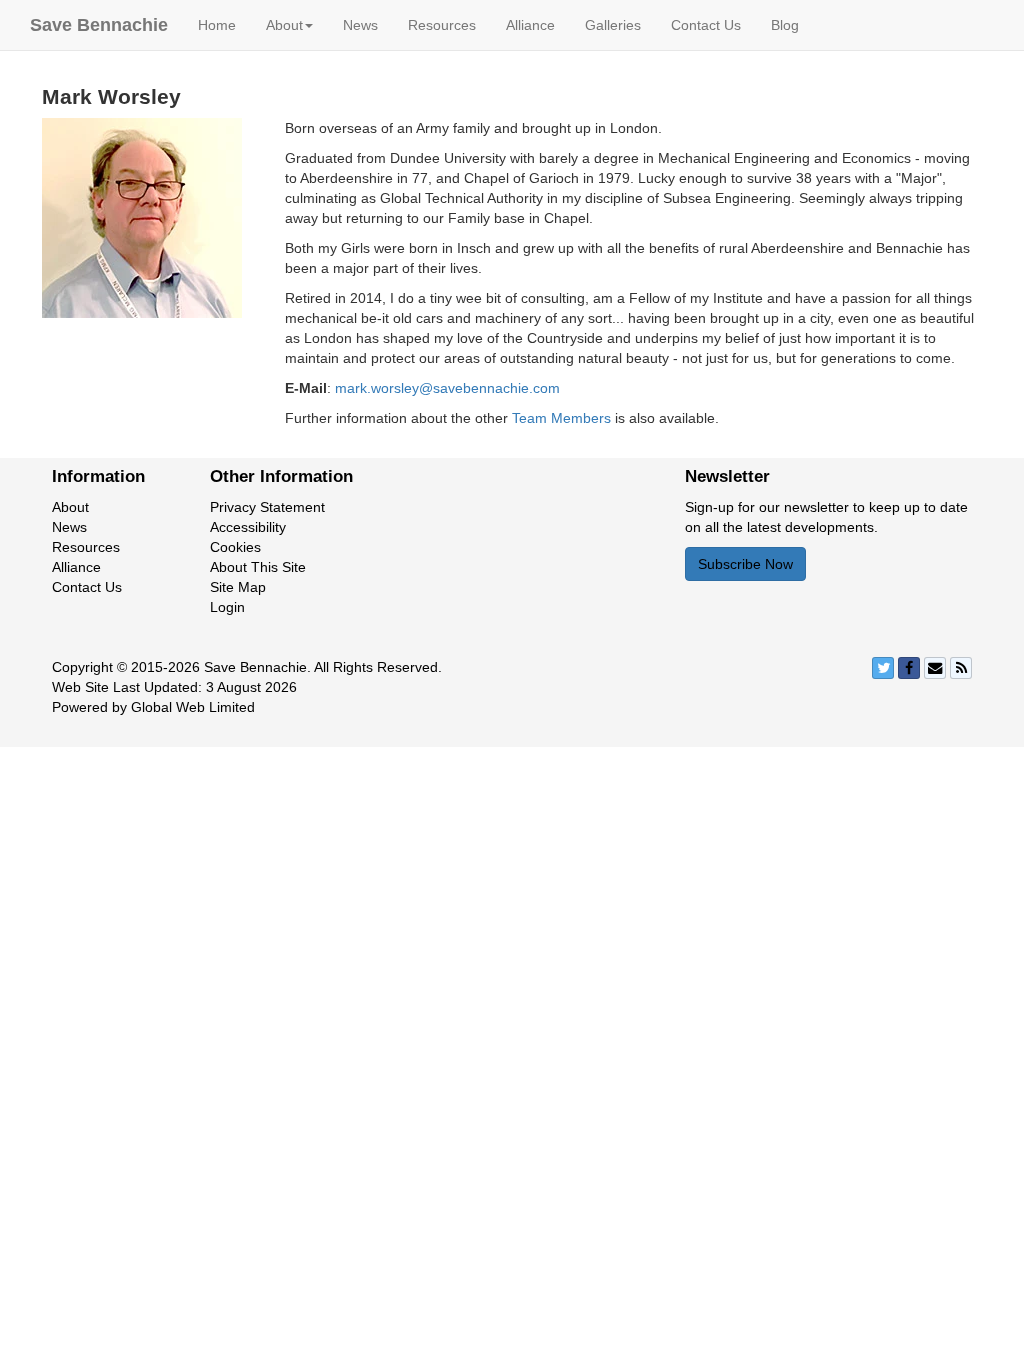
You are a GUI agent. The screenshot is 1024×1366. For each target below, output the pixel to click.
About (70, 507)
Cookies (235, 547)
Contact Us (706, 25)
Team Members (561, 418)
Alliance (530, 25)
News (360, 25)
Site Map (238, 587)
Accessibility (248, 527)
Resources (442, 25)
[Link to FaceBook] (909, 668)
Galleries (613, 25)
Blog (785, 25)
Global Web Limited (193, 707)
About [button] (284, 25)
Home (217, 25)
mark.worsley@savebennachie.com (447, 388)
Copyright (82, 667)
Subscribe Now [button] (745, 564)
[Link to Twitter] (883, 668)
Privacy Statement (267, 507)
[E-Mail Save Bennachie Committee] (935, 668)
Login (227, 607)
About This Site (258, 567)
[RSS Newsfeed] (961, 668)
